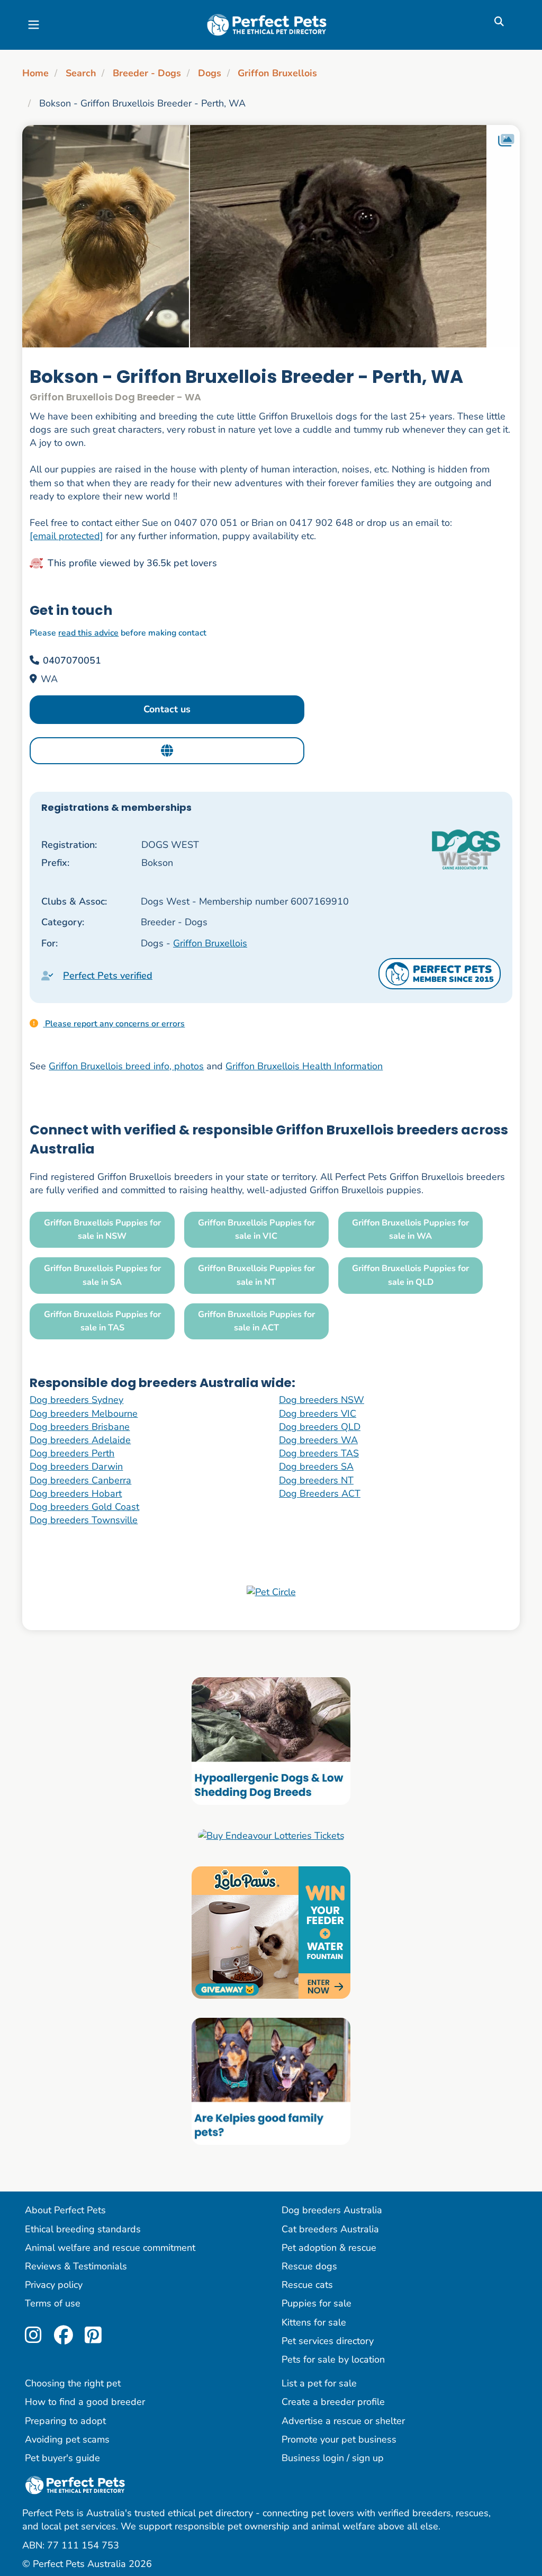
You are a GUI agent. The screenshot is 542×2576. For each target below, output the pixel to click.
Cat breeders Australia (330, 2229)
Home (35, 73)
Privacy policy (54, 2285)
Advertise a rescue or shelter (343, 2421)
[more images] (506, 141)
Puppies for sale (317, 2303)
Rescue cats (307, 2285)
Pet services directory (328, 2341)
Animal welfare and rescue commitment (110, 2248)
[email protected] (66, 536)
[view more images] (271, 236)
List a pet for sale (319, 2383)
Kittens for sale (314, 2322)
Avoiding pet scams (67, 2439)
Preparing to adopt (65, 2421)
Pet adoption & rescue (329, 2248)
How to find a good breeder (85, 2402)
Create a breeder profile (333, 2402)
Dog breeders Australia (332, 2210)
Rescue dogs (309, 2266)
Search (81, 73)
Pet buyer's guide (62, 2458)
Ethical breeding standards (83, 2229)
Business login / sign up (333, 2458)
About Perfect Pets (65, 2210)
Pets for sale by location (333, 2359)
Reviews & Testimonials (76, 2266)
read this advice (88, 633)
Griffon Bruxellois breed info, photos (126, 1066)
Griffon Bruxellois (277, 73)
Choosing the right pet (73, 2383)
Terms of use (53, 2303)
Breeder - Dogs (147, 73)
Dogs (210, 73)
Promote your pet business (339, 2439)
